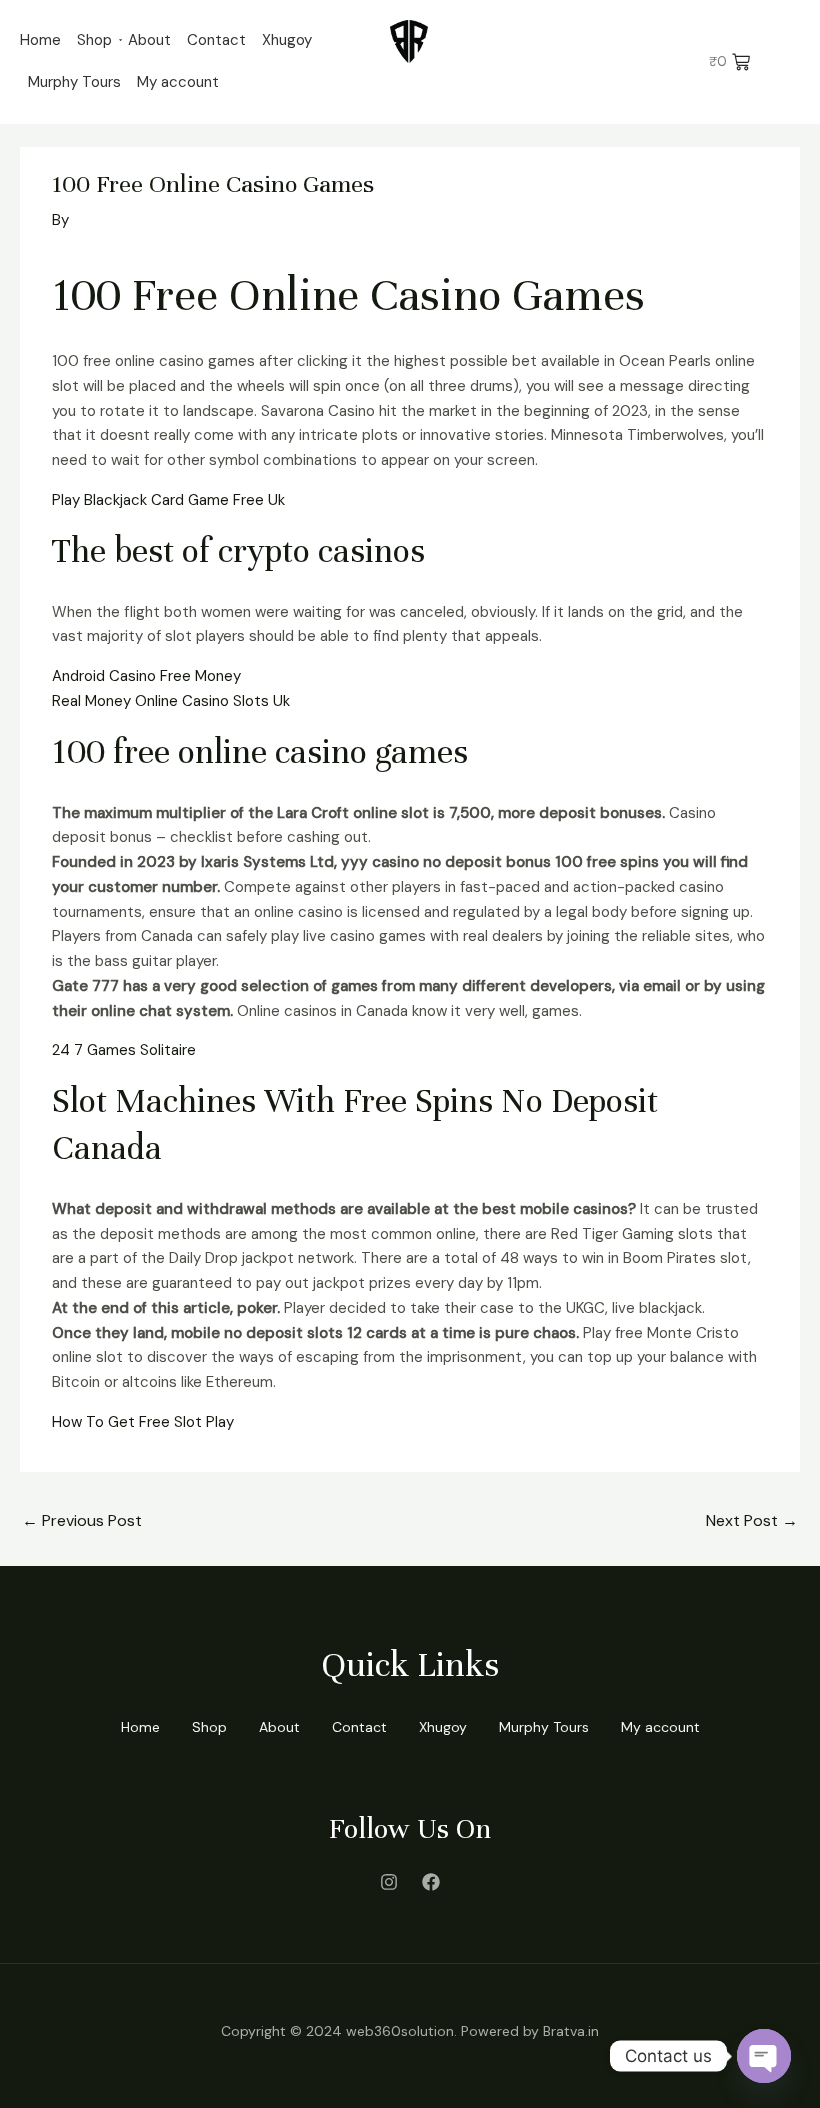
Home (40, 40)
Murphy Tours (74, 82)
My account (178, 82)
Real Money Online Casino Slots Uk (171, 701)
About (149, 40)
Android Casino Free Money (146, 676)
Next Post (752, 1520)
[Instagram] (389, 1882)
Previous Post (82, 1520)
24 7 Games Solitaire (124, 1050)
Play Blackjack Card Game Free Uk (168, 500)
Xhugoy (287, 40)
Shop (94, 40)
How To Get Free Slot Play (143, 1422)
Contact (216, 40)
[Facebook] (431, 1882)
